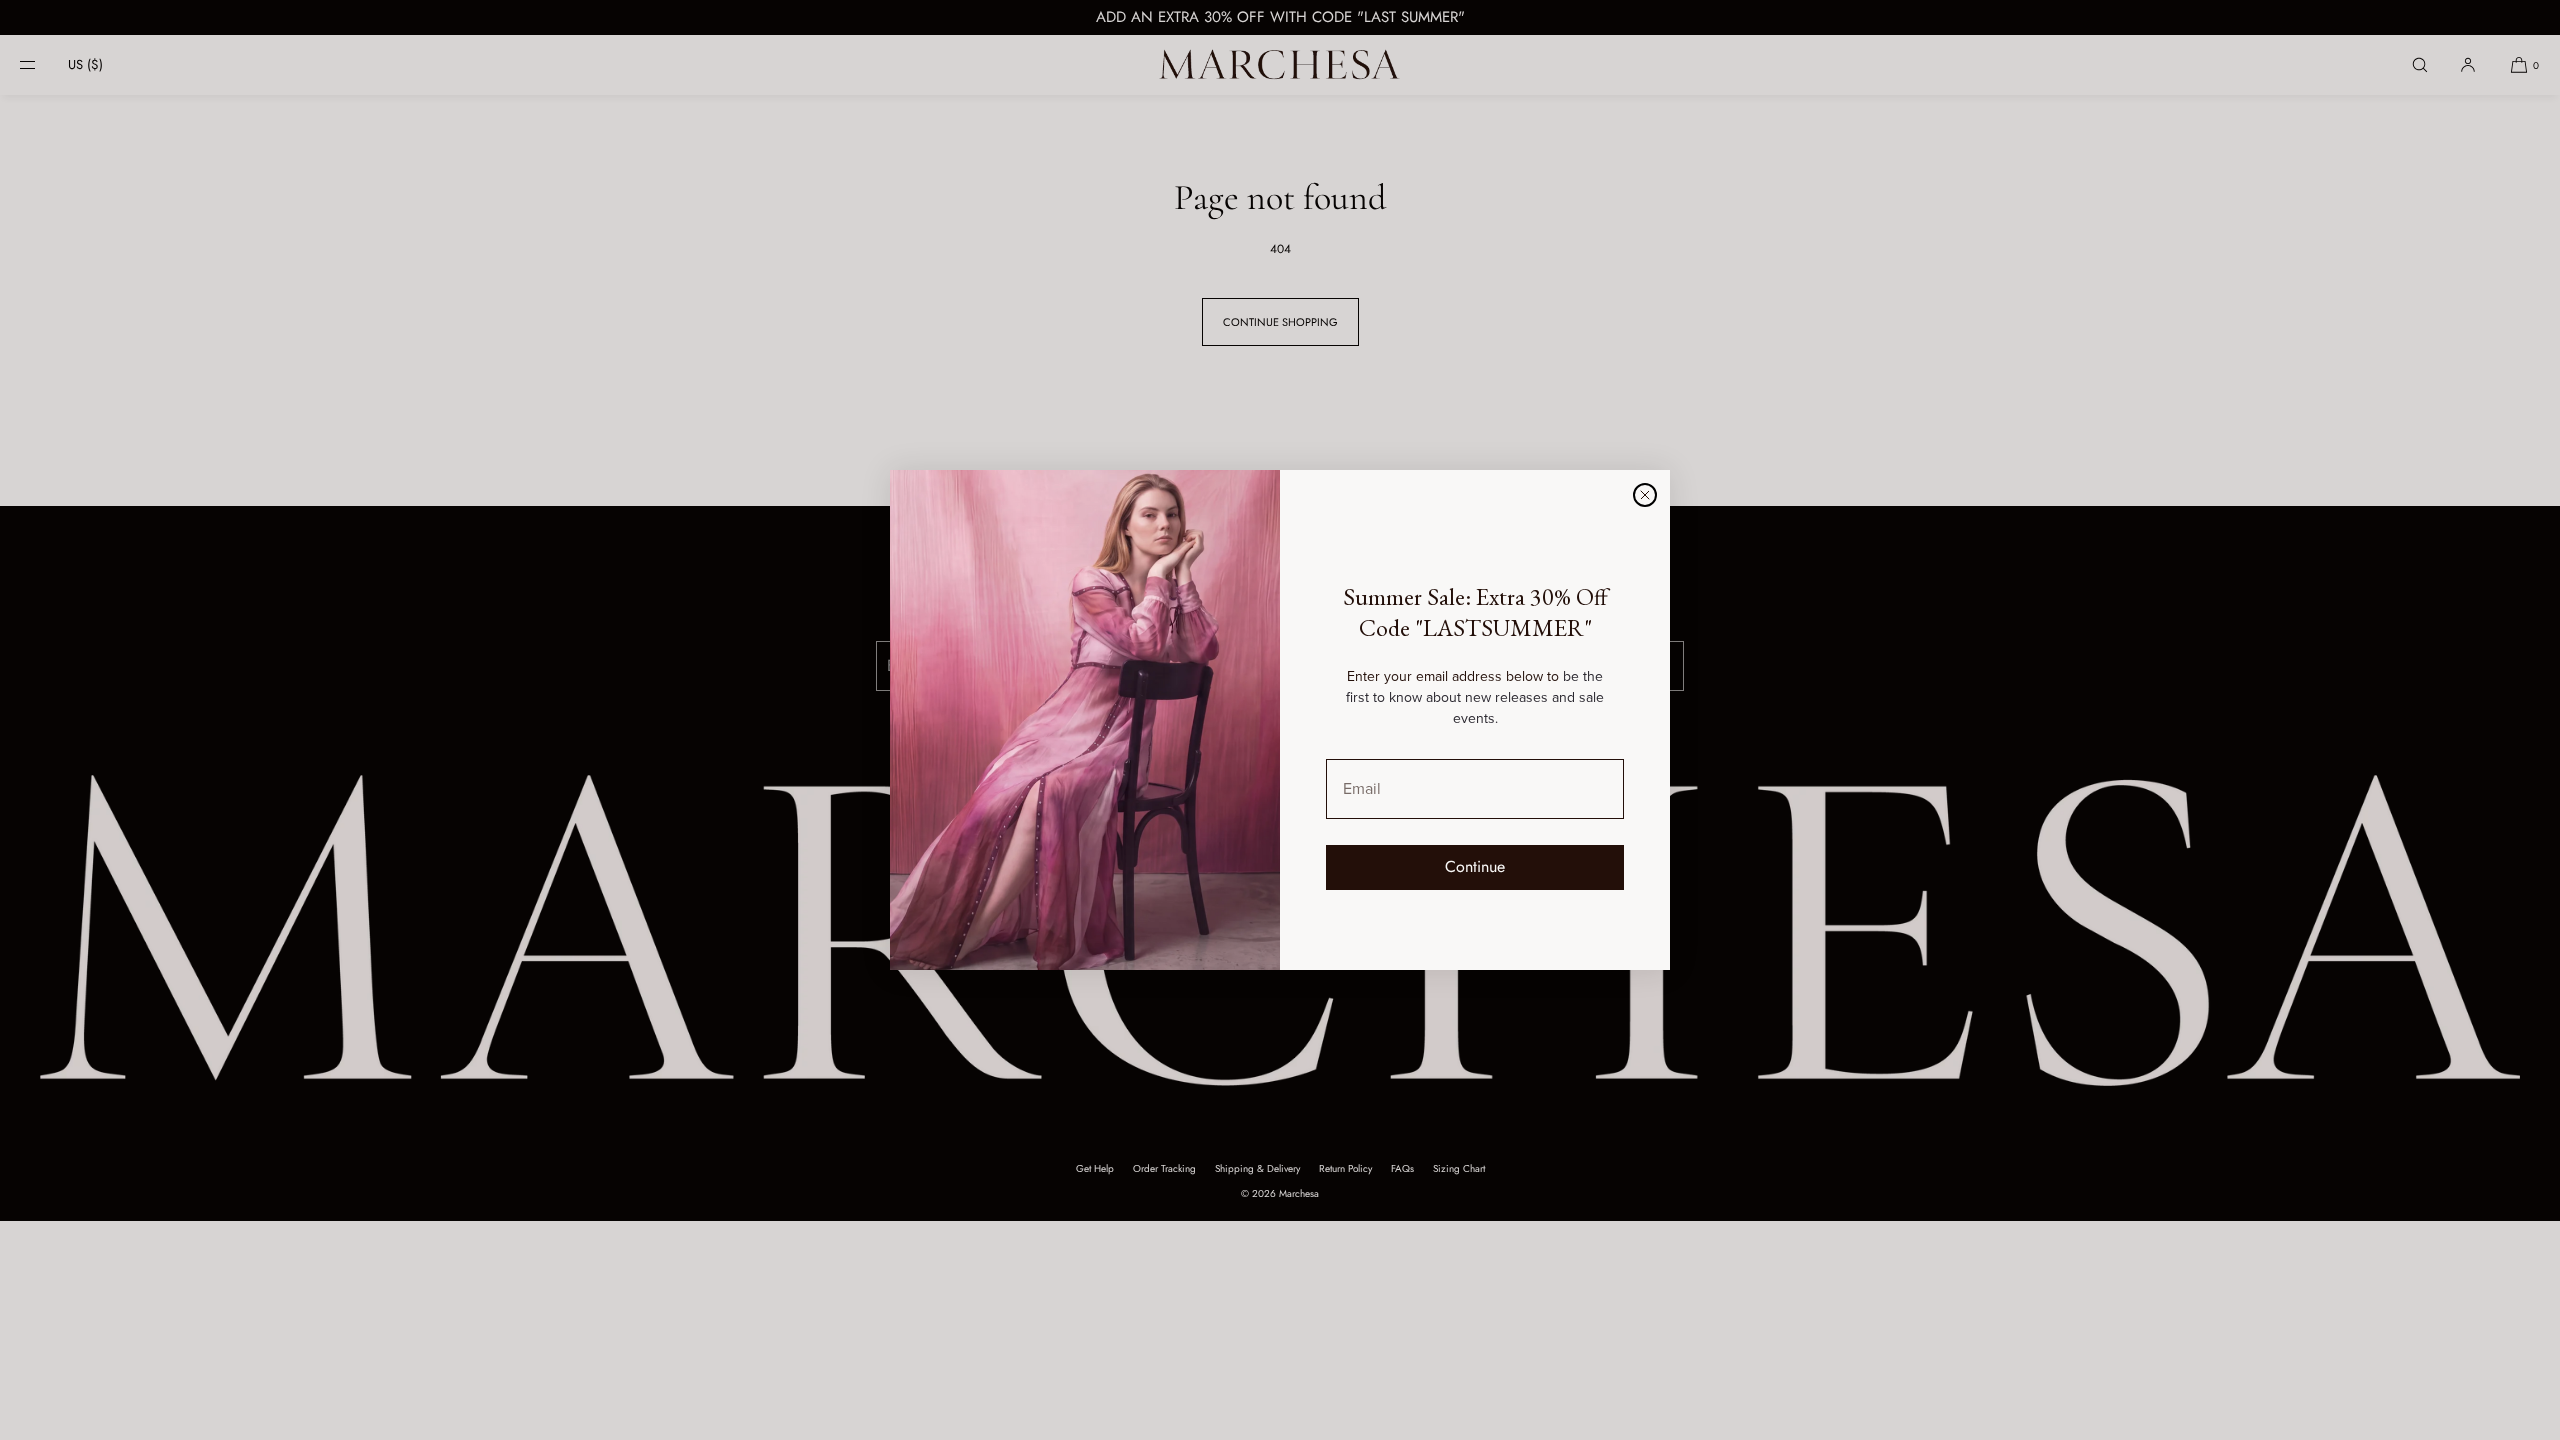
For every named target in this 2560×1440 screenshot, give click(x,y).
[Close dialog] (1645, 495)
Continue (1475, 866)
